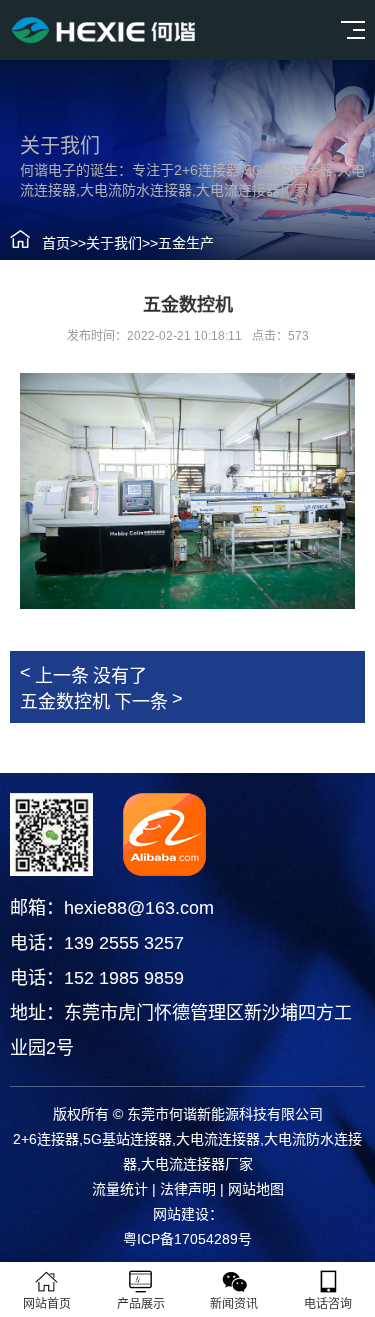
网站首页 (47, 1304)
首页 (56, 243)
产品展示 (141, 1304)
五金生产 (186, 243)
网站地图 (256, 1189)
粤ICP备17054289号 (187, 1239)
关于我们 (114, 243)
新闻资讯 (234, 1304)
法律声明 (188, 1189)
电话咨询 (328, 1304)
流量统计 (120, 1189)
